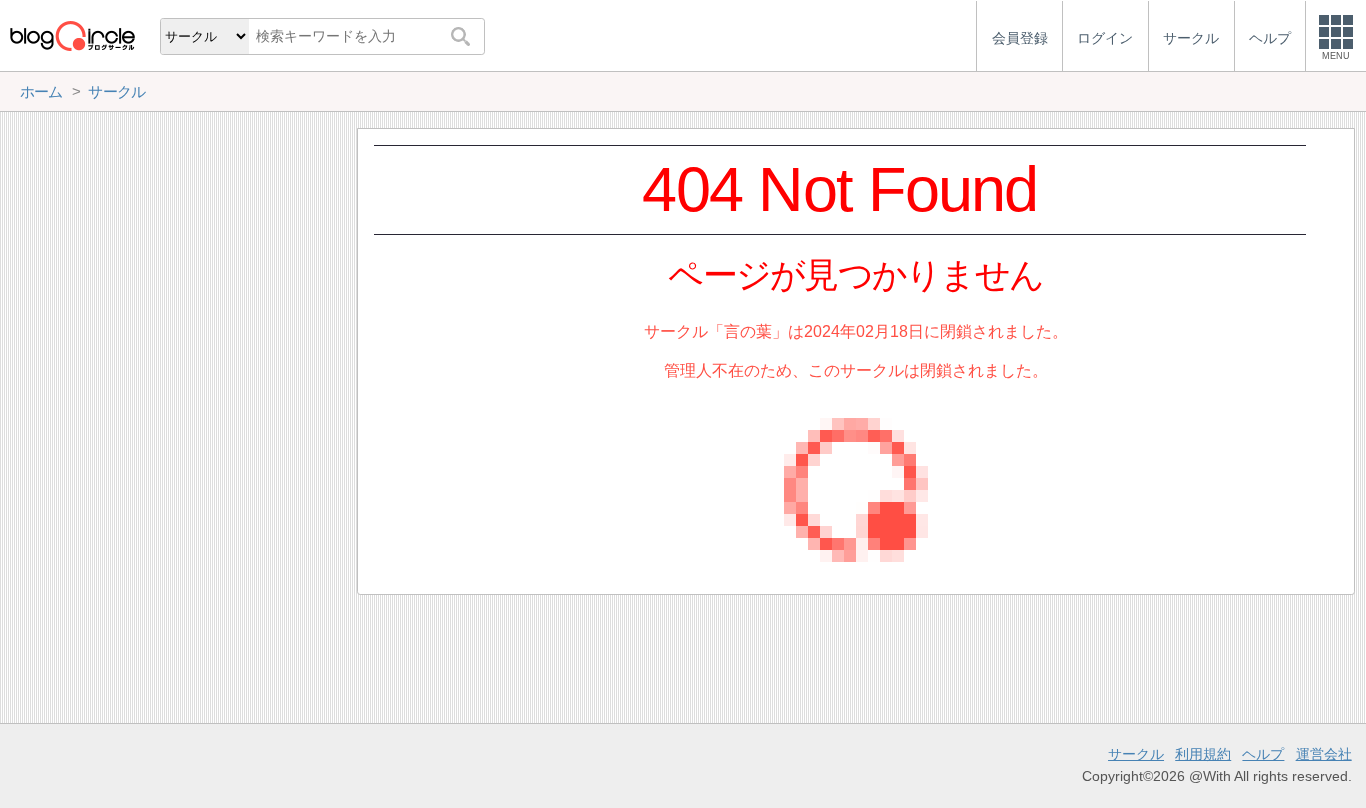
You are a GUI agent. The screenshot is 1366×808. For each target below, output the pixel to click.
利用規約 (1203, 754)
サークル (1136, 754)
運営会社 (1324, 754)
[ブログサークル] (72, 35)
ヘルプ (1263, 754)
